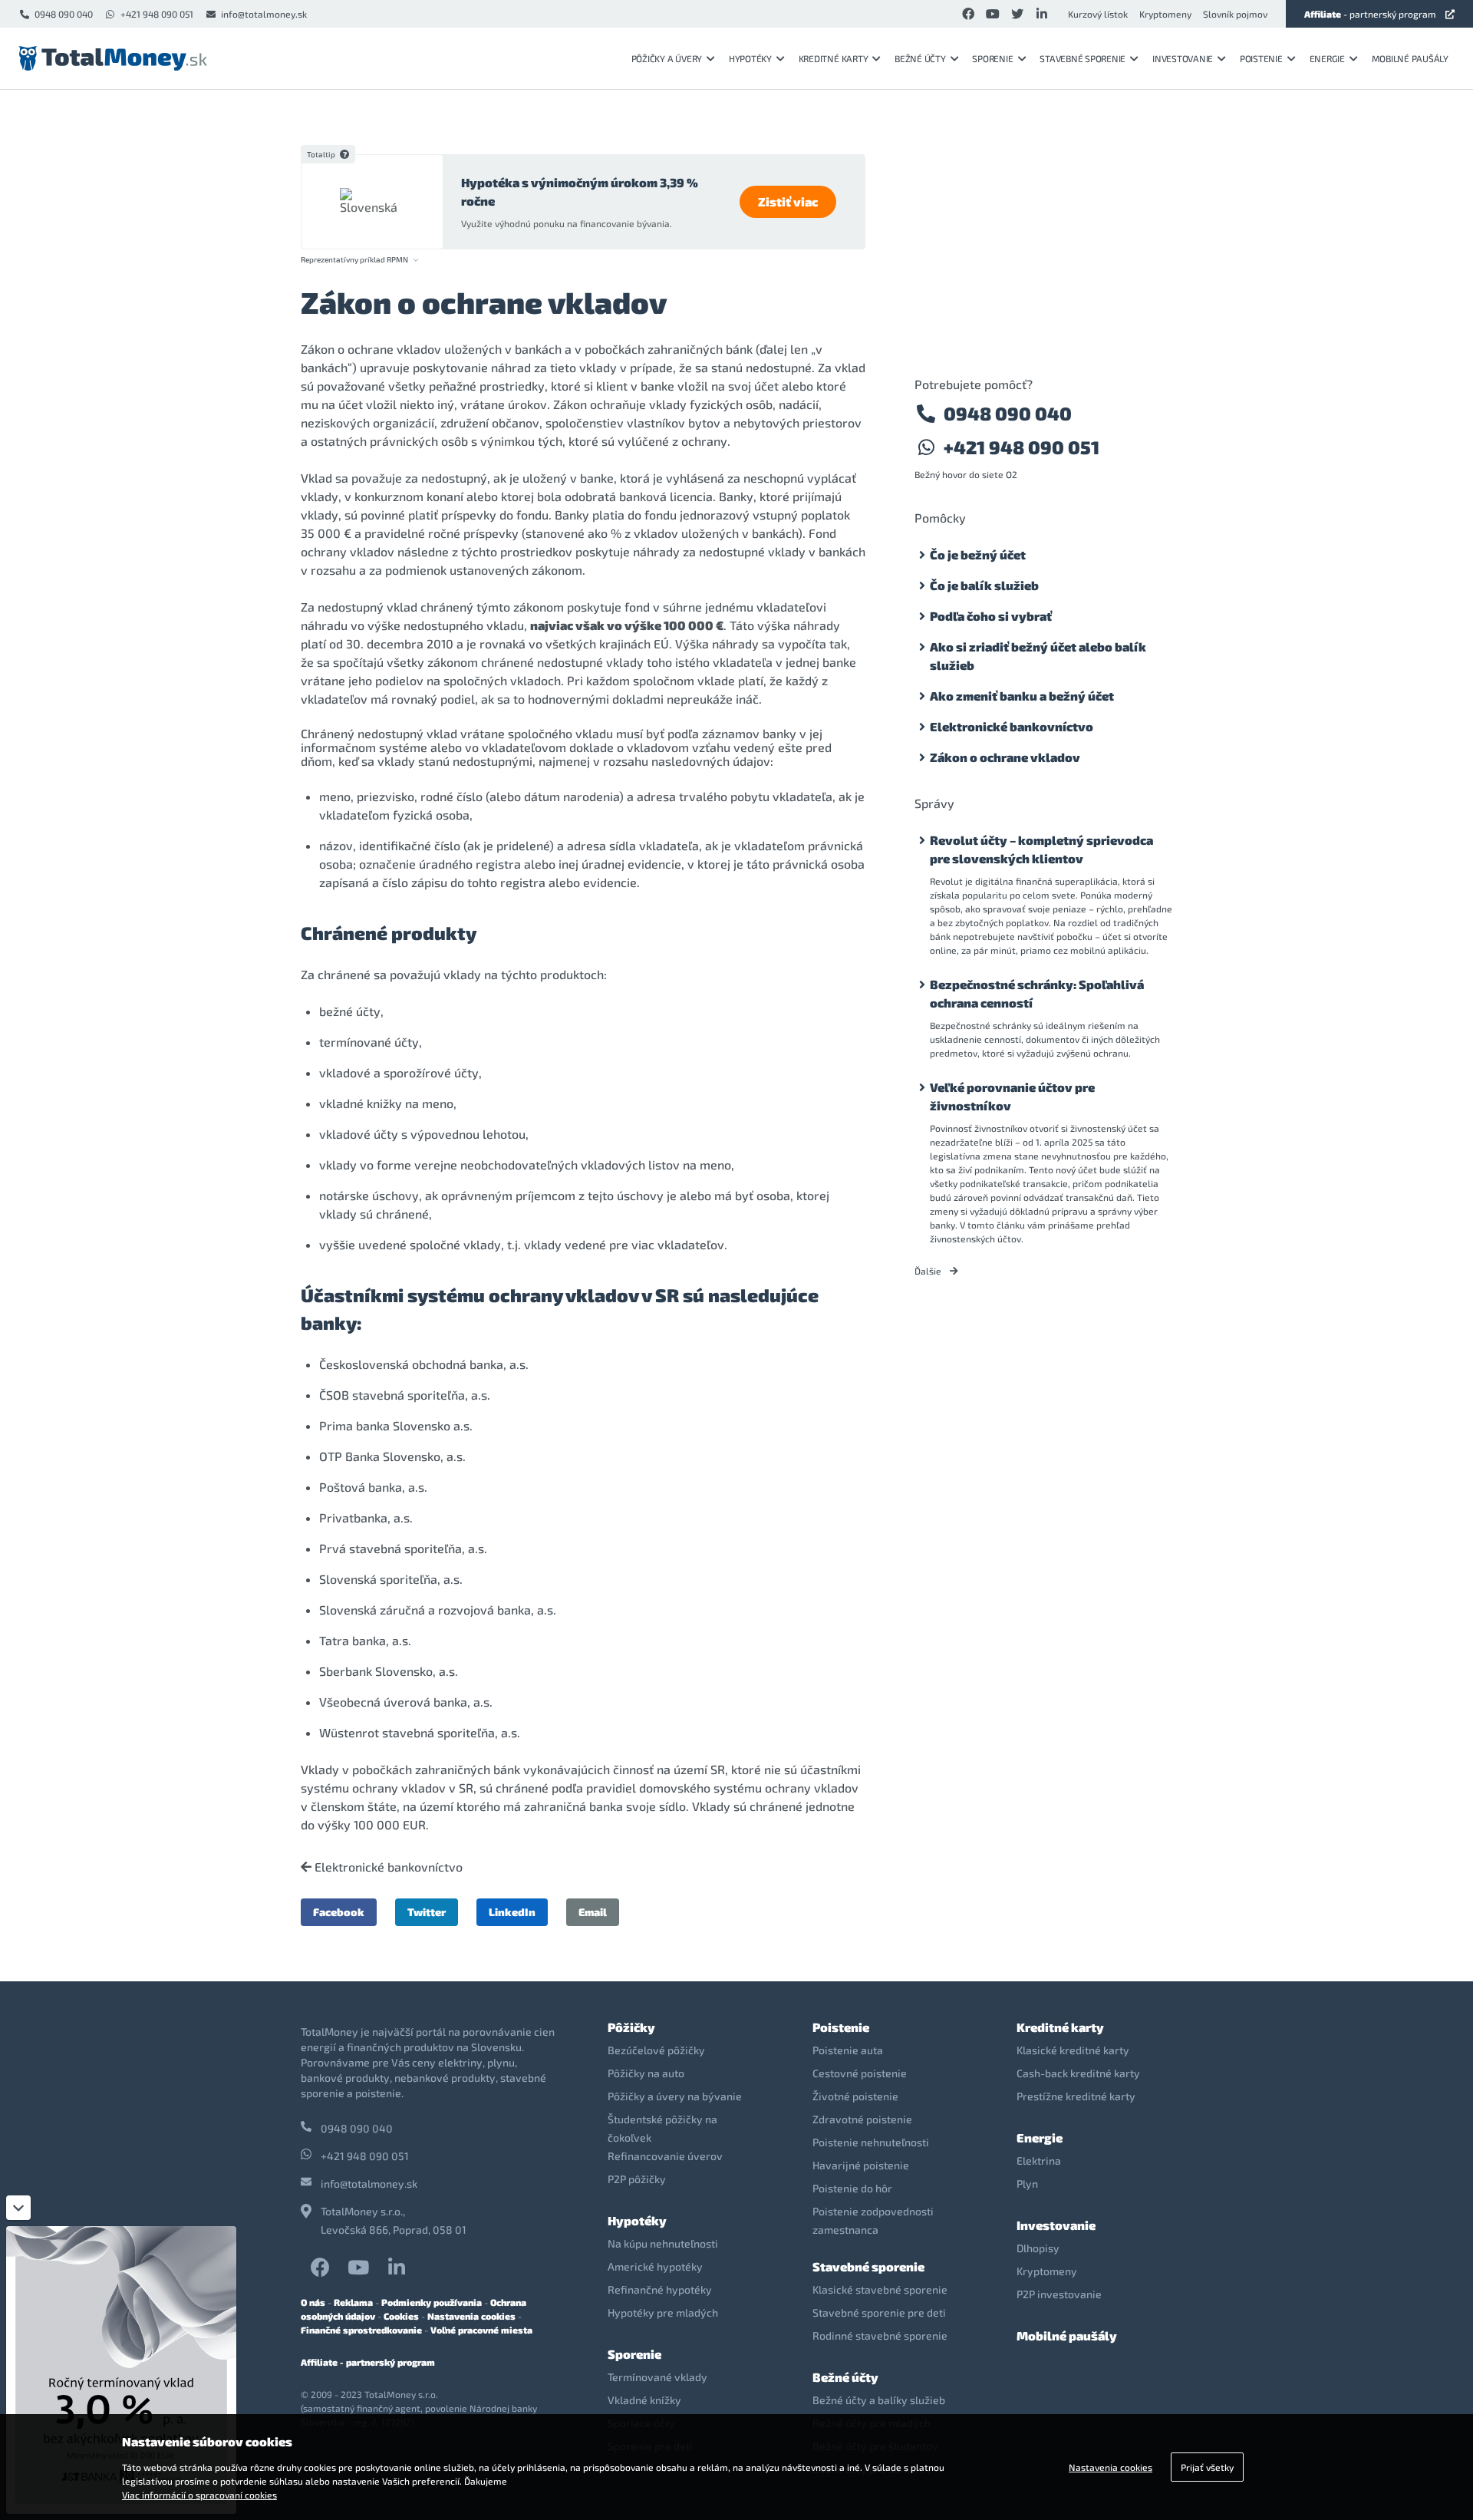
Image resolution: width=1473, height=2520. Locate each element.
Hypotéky (750, 58)
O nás (313, 2302)
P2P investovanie (1059, 2294)
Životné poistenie (855, 2096)
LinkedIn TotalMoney (397, 2267)
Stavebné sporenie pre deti (879, 2312)
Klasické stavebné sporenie (880, 2289)
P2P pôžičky (637, 2179)
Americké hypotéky (655, 2266)
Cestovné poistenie (860, 2073)
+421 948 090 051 (157, 14)
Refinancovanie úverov (665, 2156)
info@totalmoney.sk (264, 14)
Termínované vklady (657, 2377)
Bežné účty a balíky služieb (879, 2400)
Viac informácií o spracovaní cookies (199, 2495)
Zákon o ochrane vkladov (1005, 757)
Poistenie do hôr (852, 2188)
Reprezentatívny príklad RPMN (354, 260)
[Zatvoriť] (18, 2208)
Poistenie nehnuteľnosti (871, 2142)
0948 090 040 (64, 14)
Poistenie (1261, 58)
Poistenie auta (848, 2050)
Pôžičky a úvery (667, 58)
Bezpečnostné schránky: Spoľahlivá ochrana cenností (1037, 993)
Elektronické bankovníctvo (387, 1867)
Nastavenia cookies (471, 2316)
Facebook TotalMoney (320, 2267)
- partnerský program (1370, 14)
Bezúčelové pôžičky (656, 2050)
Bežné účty (920, 58)
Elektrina (1039, 2160)
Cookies (401, 2316)
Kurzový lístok (1098, 14)
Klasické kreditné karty (1073, 2050)
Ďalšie (929, 1271)
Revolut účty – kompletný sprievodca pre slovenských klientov (1041, 849)
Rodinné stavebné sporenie (880, 2335)
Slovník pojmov (1235, 14)
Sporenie (992, 58)
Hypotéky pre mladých (663, 2312)
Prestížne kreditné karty (1076, 2096)
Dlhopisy (1038, 2248)
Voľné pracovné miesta (481, 2330)
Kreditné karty (834, 58)
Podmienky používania (432, 2302)
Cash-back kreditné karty (1078, 2073)
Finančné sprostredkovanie (361, 2330)
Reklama (353, 2302)
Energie (1327, 58)
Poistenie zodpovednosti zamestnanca (873, 2220)
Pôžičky (631, 2027)
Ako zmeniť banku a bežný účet (1022, 696)
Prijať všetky (1207, 2467)
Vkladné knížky (644, 2400)
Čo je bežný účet (978, 554)
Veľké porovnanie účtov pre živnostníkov (1012, 1096)
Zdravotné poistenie (862, 2119)
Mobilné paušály (1410, 58)
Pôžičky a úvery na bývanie (675, 2096)
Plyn (1027, 2184)
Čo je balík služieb (984, 585)
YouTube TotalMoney (358, 2267)
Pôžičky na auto (646, 2073)
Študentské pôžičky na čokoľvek (662, 2128)
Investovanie (1183, 58)
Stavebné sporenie (1083, 58)
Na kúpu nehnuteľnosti (663, 2243)
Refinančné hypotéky (660, 2289)
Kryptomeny (1165, 14)
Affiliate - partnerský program (368, 2362)
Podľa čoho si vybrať (991, 616)
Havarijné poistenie (861, 2165)
